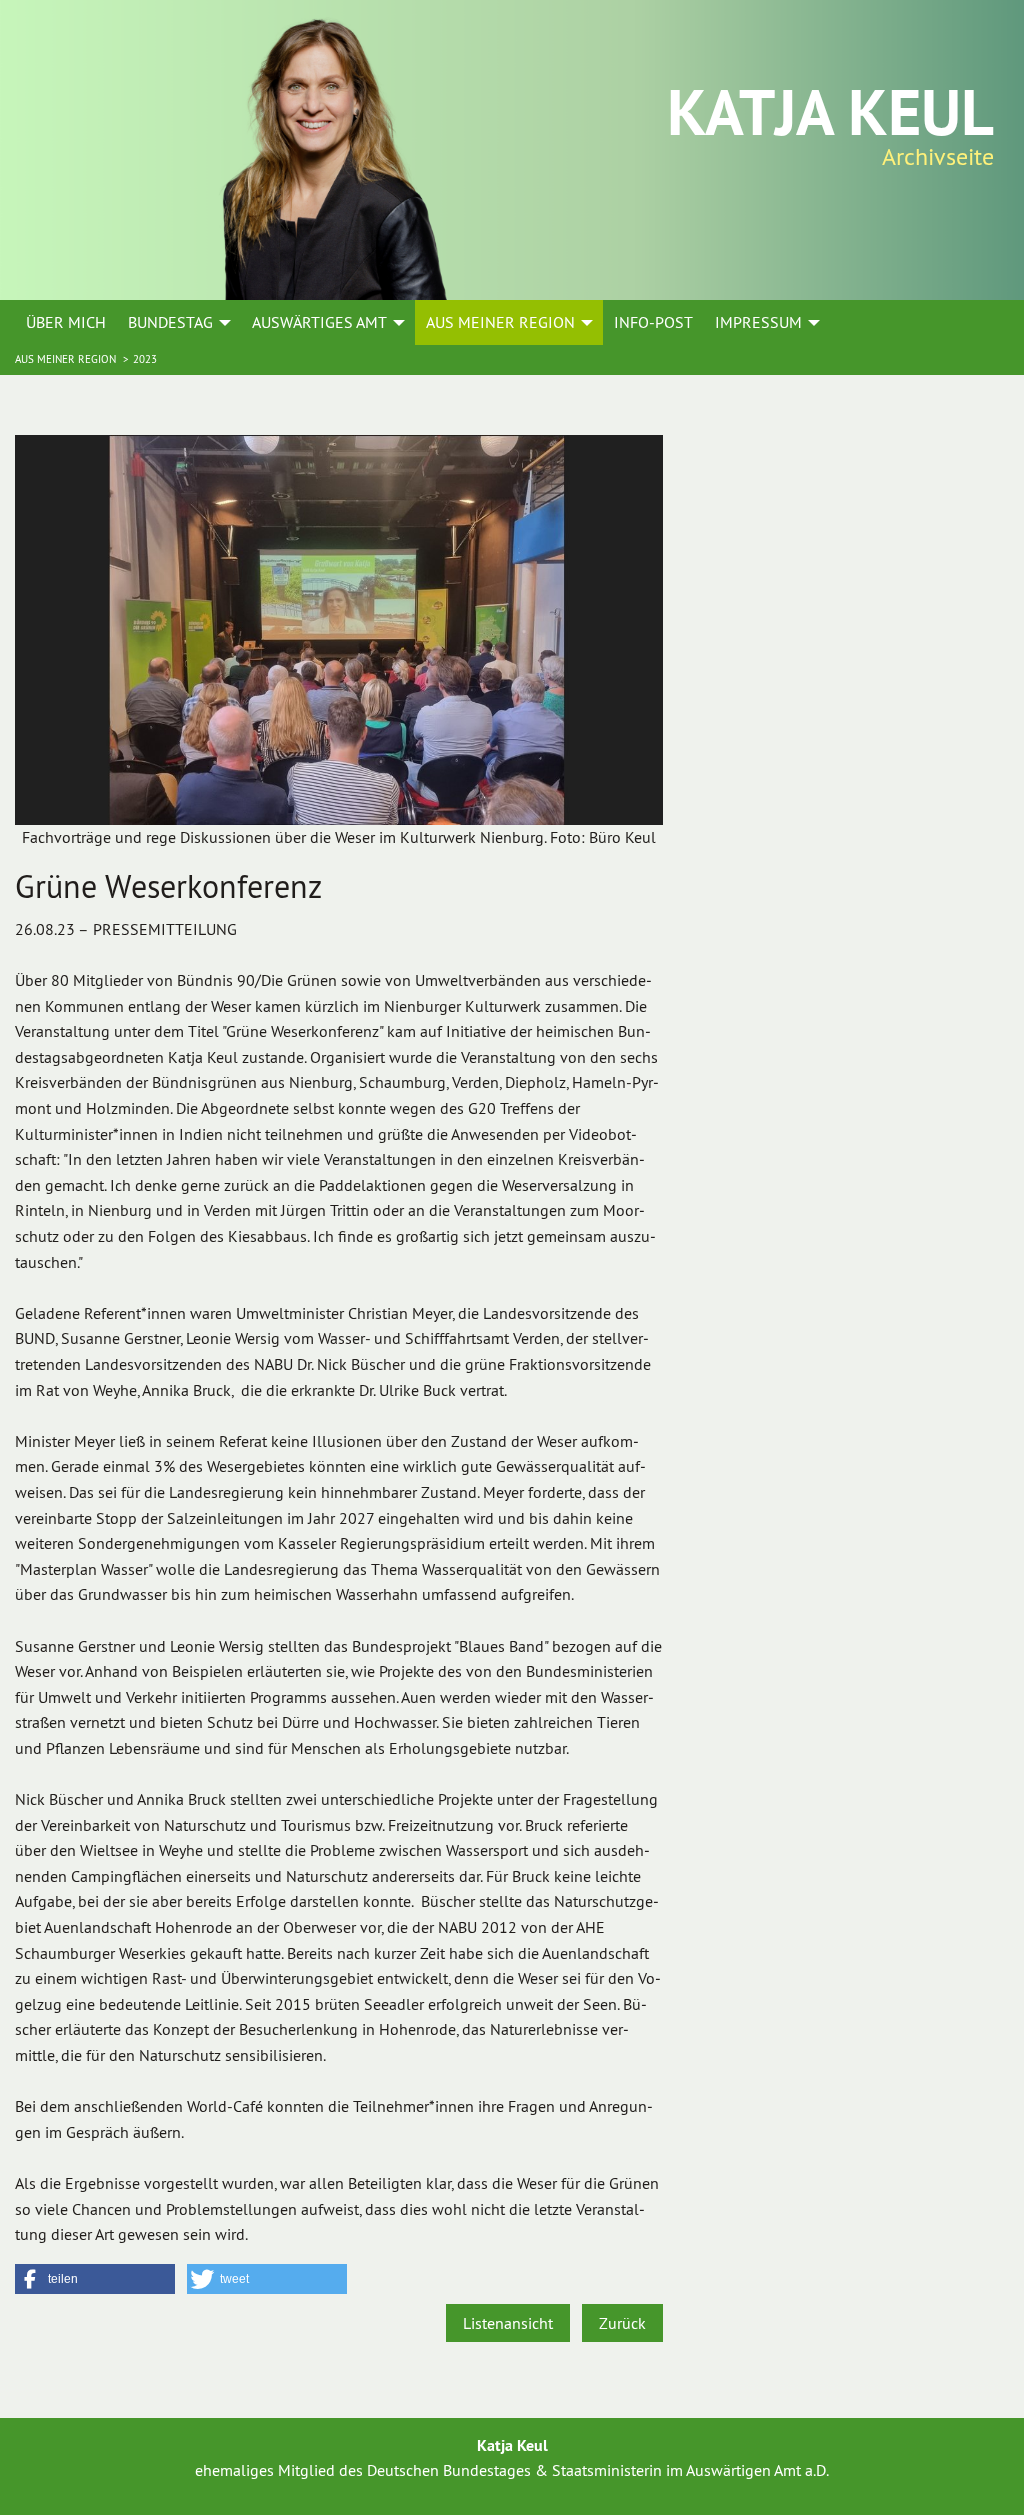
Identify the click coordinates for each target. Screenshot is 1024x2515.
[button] (95, 2279)
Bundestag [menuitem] (170, 322)
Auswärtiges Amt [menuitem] (319, 322)
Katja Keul (830, 112)
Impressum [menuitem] (758, 322)
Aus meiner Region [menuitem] (500, 322)
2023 (145, 359)
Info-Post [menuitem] (653, 322)
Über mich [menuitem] (66, 322)
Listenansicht (508, 2323)
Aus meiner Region (67, 359)
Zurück (622, 2323)
